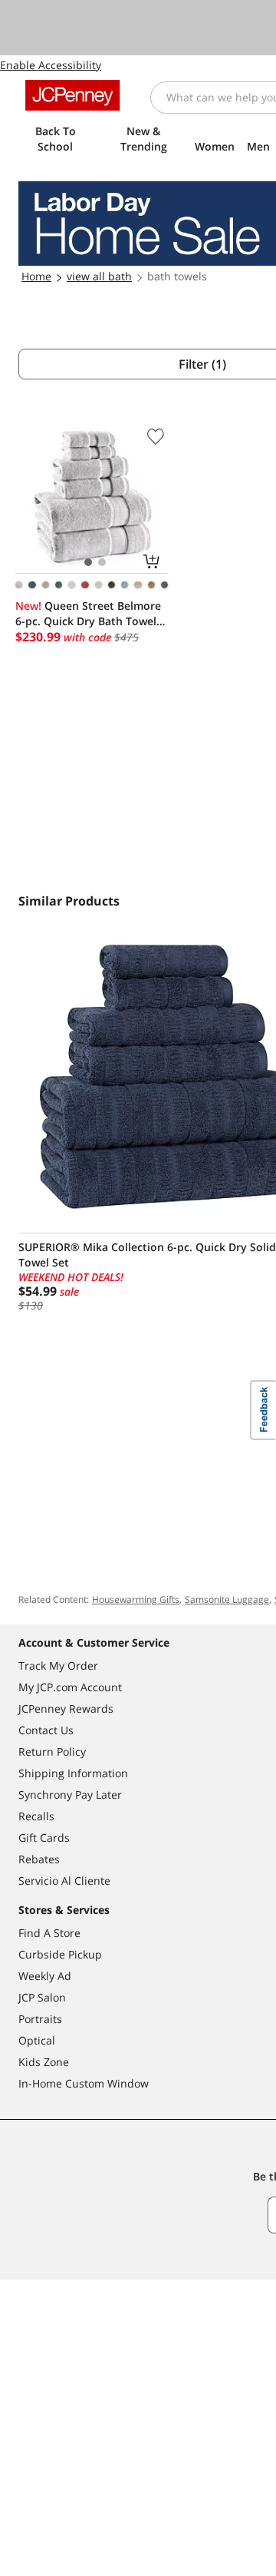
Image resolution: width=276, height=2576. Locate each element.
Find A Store (49, 1933)
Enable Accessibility (51, 65)
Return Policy (52, 1752)
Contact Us (46, 1730)
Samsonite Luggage (227, 1599)
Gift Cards (44, 1838)
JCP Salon (42, 1997)
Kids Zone (44, 2062)
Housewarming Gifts (136, 1599)
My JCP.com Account (70, 1687)
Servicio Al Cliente (64, 1881)
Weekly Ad (45, 1976)
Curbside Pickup (60, 1954)
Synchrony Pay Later (70, 1795)
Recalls (36, 1816)
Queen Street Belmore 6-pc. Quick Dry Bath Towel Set (88, 614)
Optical (37, 2040)
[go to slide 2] (102, 562)
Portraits (40, 2019)
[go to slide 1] (88, 562)
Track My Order (58, 1665)
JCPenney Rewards (66, 1709)
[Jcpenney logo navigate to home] (72, 95)
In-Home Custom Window (84, 2083)
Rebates (39, 1859)
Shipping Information (73, 1773)
